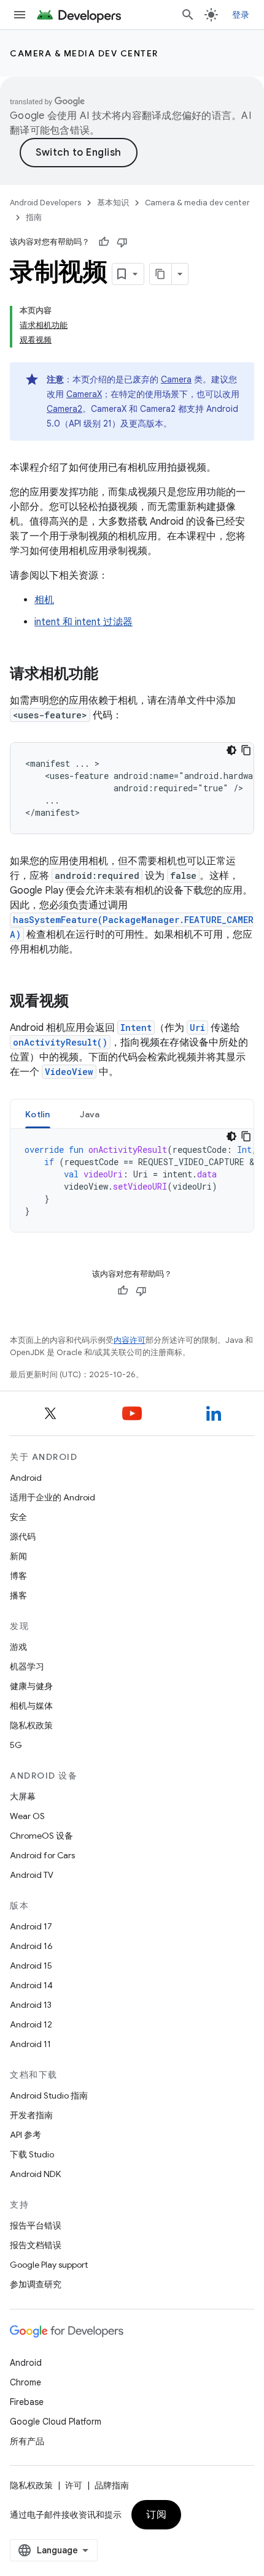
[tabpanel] (132, 1180)
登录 (241, 15)
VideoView (69, 1072)
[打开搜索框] (188, 15)
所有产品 (27, 2441)
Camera (176, 379)
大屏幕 (23, 1796)
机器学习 (27, 1666)
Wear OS (27, 1816)
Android (26, 1478)
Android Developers (45, 203)
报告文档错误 (36, 2245)
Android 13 (31, 2005)
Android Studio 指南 (49, 2095)
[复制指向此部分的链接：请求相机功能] (111, 675)
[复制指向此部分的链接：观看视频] (81, 1002)
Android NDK (35, 2174)
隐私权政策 (31, 1725)
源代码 (23, 1537)
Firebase (27, 2402)
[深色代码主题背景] (231, 750)
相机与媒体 (31, 1706)
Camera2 (64, 409)
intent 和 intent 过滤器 (83, 622)
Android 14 (31, 1985)
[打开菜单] (20, 15)
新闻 (18, 1556)
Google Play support (49, 2265)
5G (16, 1745)
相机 (44, 600)
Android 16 (31, 1946)
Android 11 (30, 2044)
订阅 (156, 2515)
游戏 (18, 1647)
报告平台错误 (36, 2225)
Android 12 (31, 2024)
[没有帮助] (122, 242)
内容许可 (130, 1340)
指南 (34, 217)
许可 (74, 2485)
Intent (136, 1028)
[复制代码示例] (246, 750)
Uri (197, 1028)
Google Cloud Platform (56, 2422)
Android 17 (31, 1926)
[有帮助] (104, 242)
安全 (18, 1517)
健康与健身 (31, 1686)
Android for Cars (42, 1855)
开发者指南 (31, 2115)
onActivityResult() (60, 1042)
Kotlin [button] (38, 1114)
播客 (18, 1595)
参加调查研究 (36, 2284)
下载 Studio (32, 2154)
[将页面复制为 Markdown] (161, 274)
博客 (18, 1576)
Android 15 (31, 1966)
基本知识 (113, 203)
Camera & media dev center (84, 53)
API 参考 (25, 2135)
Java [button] (90, 1114)
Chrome (25, 2382)
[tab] (38, 1114)
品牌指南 (112, 2485)
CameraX (84, 394)
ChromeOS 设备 (41, 1836)
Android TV (32, 1875)
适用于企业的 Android (52, 1497)
